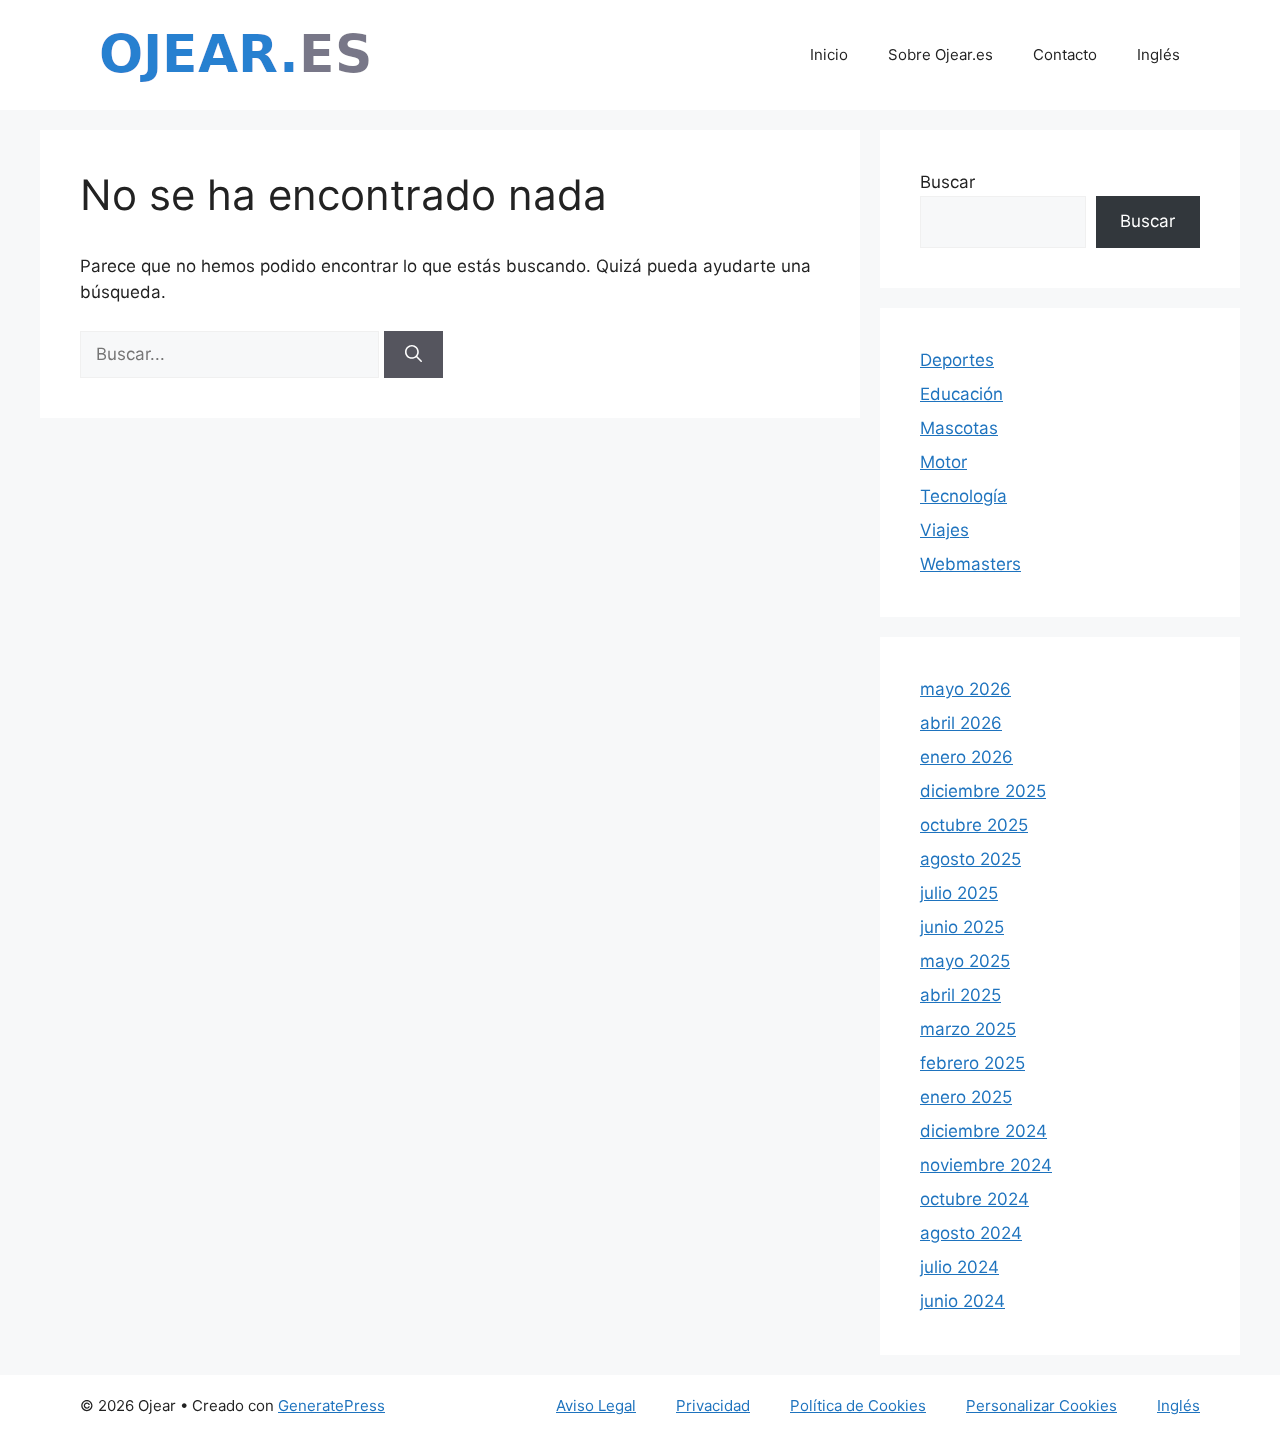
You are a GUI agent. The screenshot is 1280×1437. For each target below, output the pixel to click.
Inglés (1158, 54)
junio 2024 (962, 1301)
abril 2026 (961, 723)
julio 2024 (959, 1267)
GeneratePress (331, 1405)
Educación (961, 394)
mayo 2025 (965, 961)
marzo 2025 (968, 1029)
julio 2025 (959, 893)
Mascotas (959, 428)
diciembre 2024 (983, 1131)
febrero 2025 (972, 1063)
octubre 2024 (974, 1199)
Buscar (947, 182)
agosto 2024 (971, 1233)
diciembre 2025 (983, 791)
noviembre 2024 (986, 1165)
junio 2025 (962, 927)
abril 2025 (960, 995)
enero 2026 (966, 757)
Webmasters (970, 564)
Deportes (957, 360)
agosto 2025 (970, 859)
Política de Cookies (858, 1405)
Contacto (1065, 54)
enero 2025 (966, 1097)
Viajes (944, 530)
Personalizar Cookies (1041, 1405)
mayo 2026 (965, 689)
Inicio (829, 54)
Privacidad (713, 1405)
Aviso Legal (596, 1405)
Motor (943, 462)
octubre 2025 (974, 825)
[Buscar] (413, 355)
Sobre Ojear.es (940, 54)
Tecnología (963, 496)
